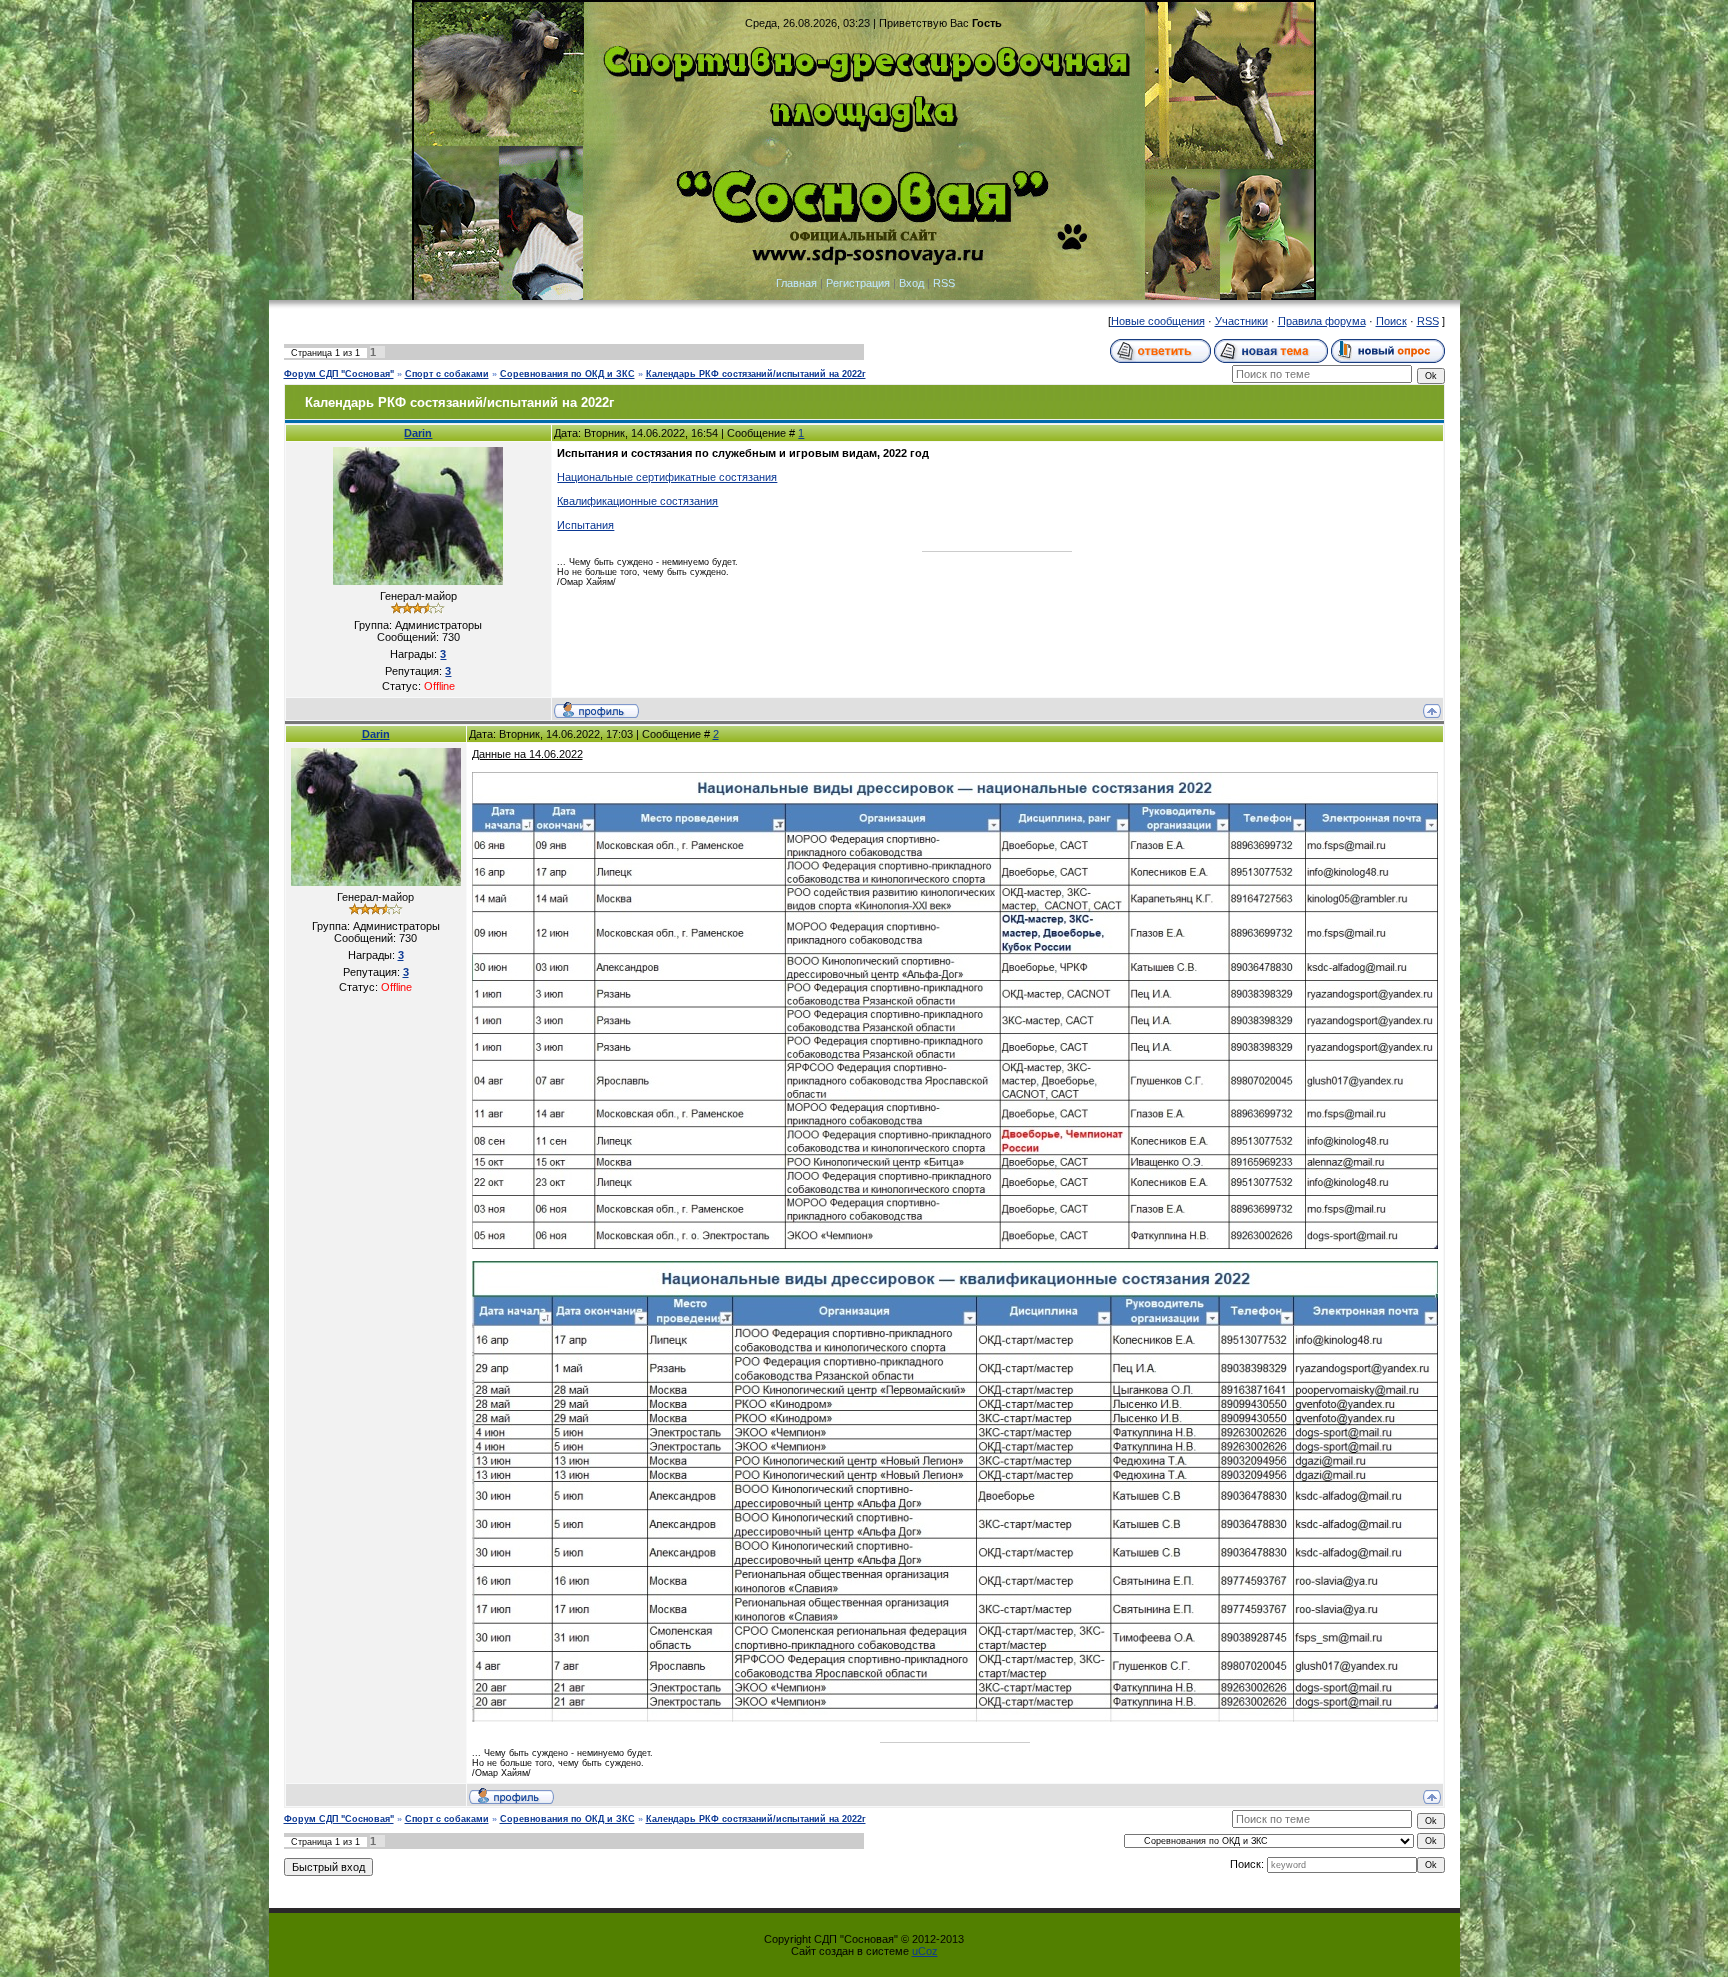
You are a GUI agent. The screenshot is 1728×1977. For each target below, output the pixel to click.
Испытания (585, 525)
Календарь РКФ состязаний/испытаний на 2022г (756, 374)
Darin (418, 433)
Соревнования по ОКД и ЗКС (567, 374)
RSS (944, 283)
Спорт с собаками (447, 374)
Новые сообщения (1158, 321)
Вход (911, 283)
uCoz (925, 1951)
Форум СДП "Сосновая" (339, 374)
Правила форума (1322, 321)
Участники (1241, 321)
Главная (796, 283)
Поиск (1391, 321)
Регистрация (858, 283)
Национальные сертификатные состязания (667, 477)
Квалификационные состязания (637, 501)
